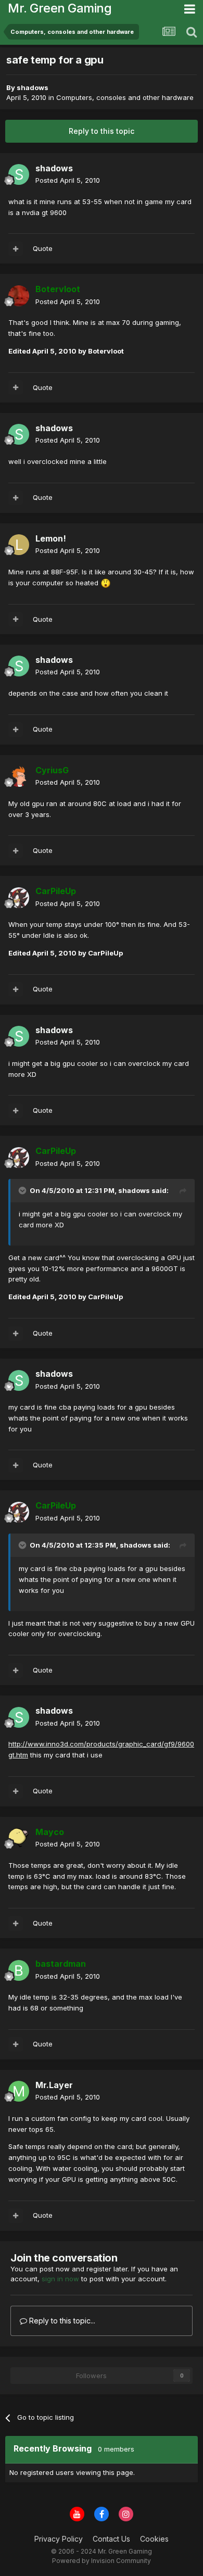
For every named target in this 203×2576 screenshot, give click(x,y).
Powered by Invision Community (102, 2561)
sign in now (60, 2279)
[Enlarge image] (106, 583)
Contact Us (111, 2539)
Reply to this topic (102, 131)
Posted (68, 180)
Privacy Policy (59, 2539)
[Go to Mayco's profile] (19, 1838)
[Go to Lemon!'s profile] (19, 545)
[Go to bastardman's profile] (19, 1970)
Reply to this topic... (61, 2321)
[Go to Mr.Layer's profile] (19, 2091)
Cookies (154, 2539)
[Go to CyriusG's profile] (19, 776)
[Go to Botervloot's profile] (19, 296)
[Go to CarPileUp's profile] (19, 898)
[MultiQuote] (16, 249)
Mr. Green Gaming (60, 8)
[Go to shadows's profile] (19, 174)
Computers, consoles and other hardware (125, 97)
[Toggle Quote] (23, 1190)
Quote (43, 248)
